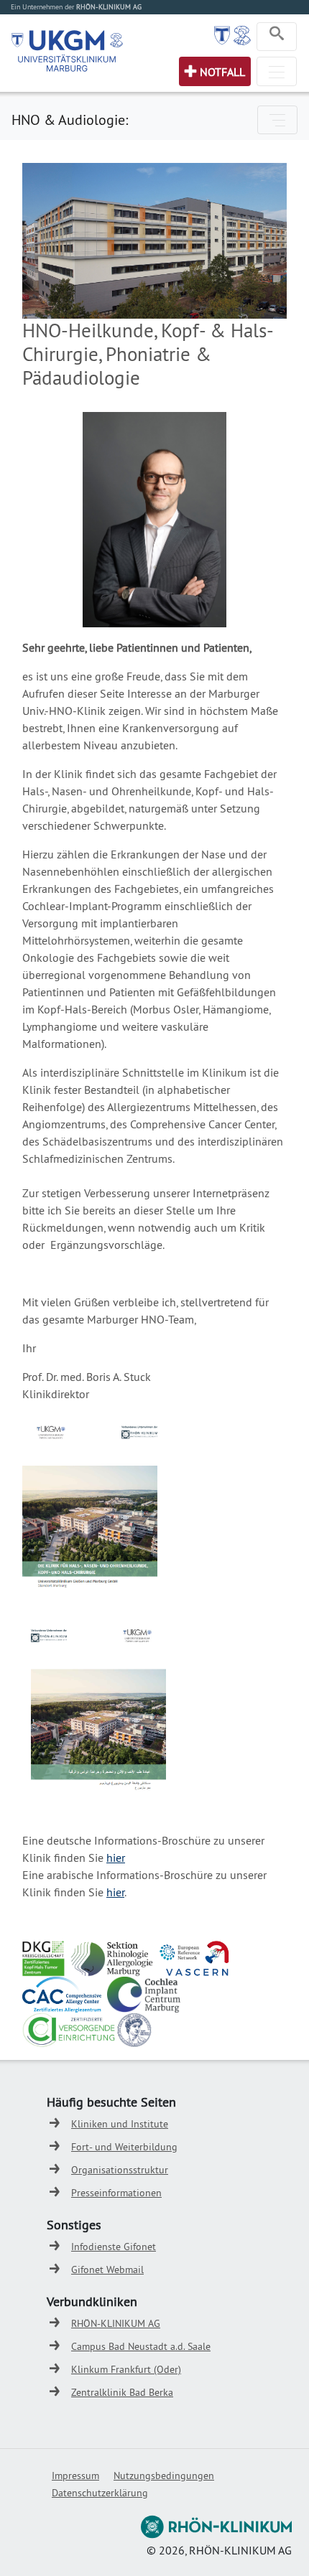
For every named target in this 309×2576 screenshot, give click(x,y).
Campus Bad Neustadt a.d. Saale (141, 2346)
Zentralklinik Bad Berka (122, 2392)
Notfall (222, 72)
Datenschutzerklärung (100, 2493)
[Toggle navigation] (277, 37)
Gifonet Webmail (107, 2270)
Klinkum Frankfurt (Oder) (126, 2369)
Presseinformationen (116, 2193)
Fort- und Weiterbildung (124, 2147)
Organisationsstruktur (120, 2170)
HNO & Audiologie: (70, 120)
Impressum (75, 2476)
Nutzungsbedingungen (164, 2476)
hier (116, 1858)
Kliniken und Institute (120, 2124)
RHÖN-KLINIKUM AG (116, 2323)
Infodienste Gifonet (114, 2247)
